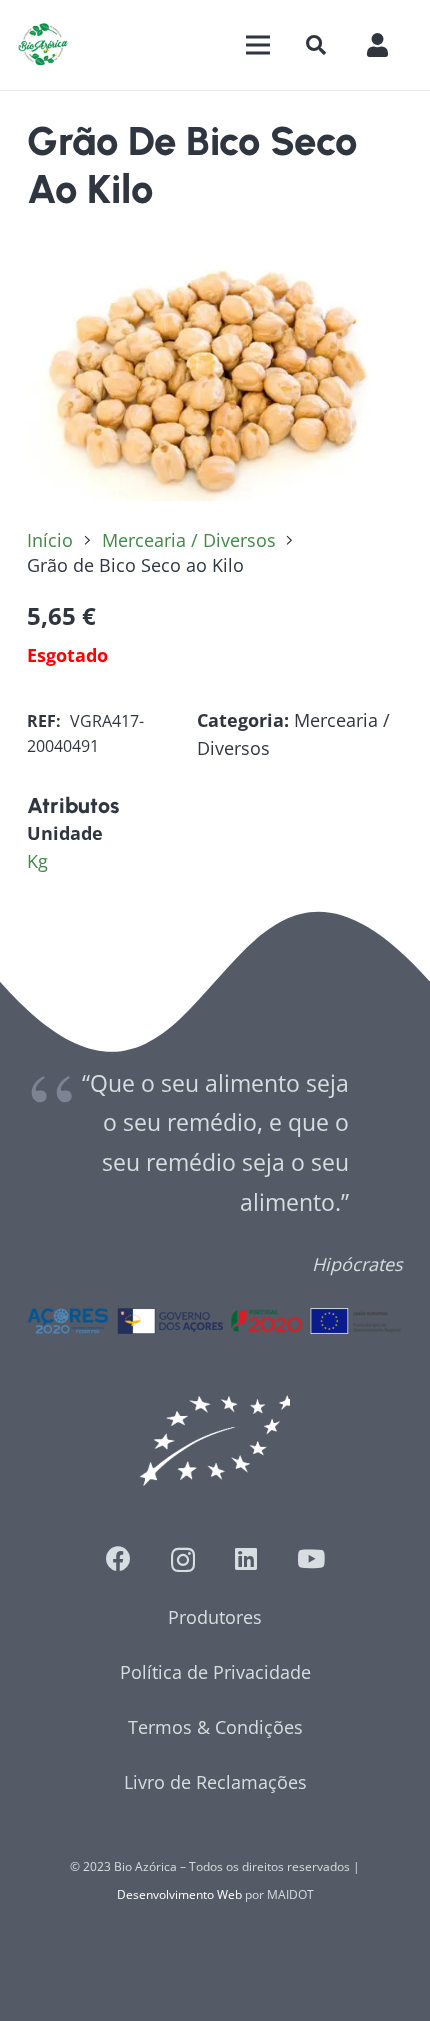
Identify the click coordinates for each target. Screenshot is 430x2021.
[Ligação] (43, 45)
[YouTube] (311, 1558)
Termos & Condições (215, 1727)
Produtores (215, 1617)
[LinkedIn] (246, 1558)
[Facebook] (118, 1558)
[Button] (387, 44)
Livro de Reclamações (215, 1782)
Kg (37, 861)
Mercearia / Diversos (189, 540)
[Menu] (257, 45)
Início (50, 540)
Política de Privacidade (215, 1672)
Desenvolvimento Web (179, 1894)
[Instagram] (183, 1560)
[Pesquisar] (316, 45)
